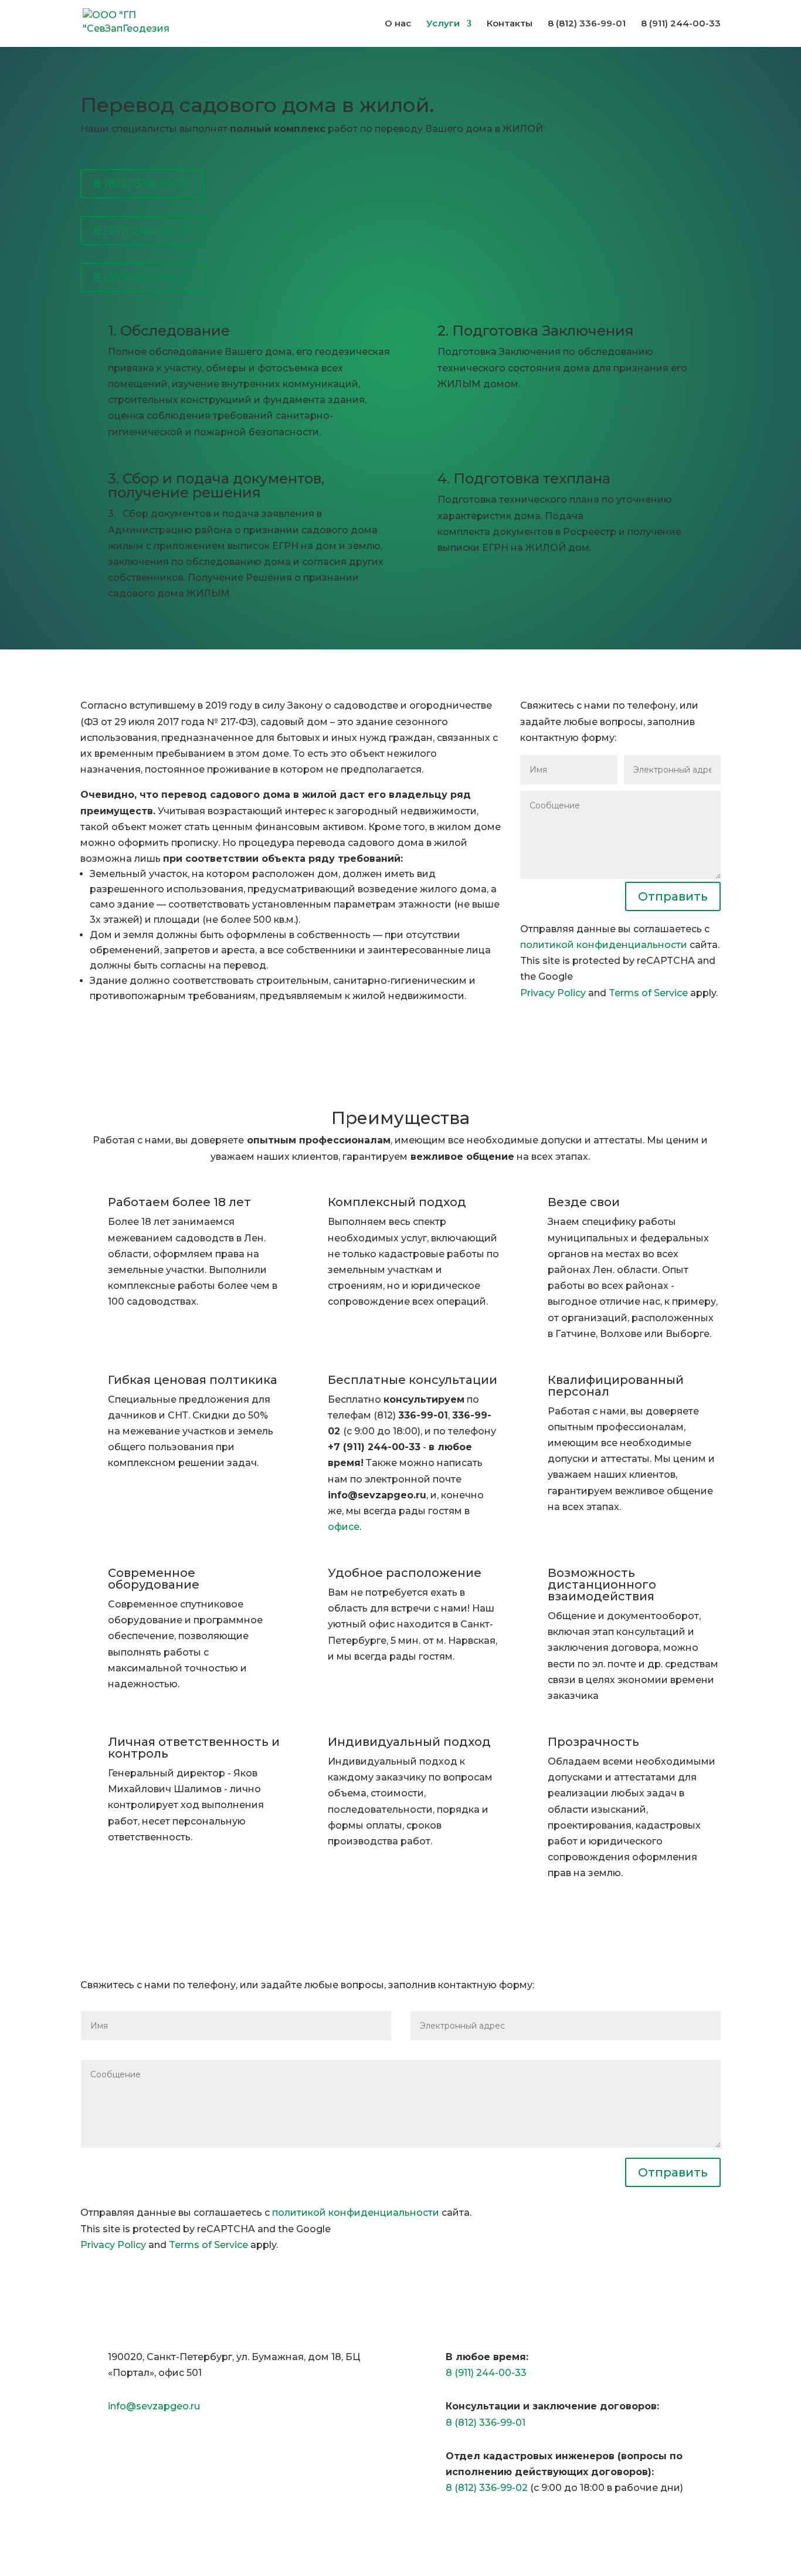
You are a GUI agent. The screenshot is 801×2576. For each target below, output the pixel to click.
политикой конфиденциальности (604, 945)
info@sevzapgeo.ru (154, 2406)
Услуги (443, 24)
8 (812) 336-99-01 (142, 184)
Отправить (673, 896)
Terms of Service (648, 993)
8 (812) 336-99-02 (487, 2488)
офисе (344, 1527)
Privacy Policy (553, 993)
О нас (398, 24)
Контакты (510, 24)
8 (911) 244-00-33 (143, 231)
